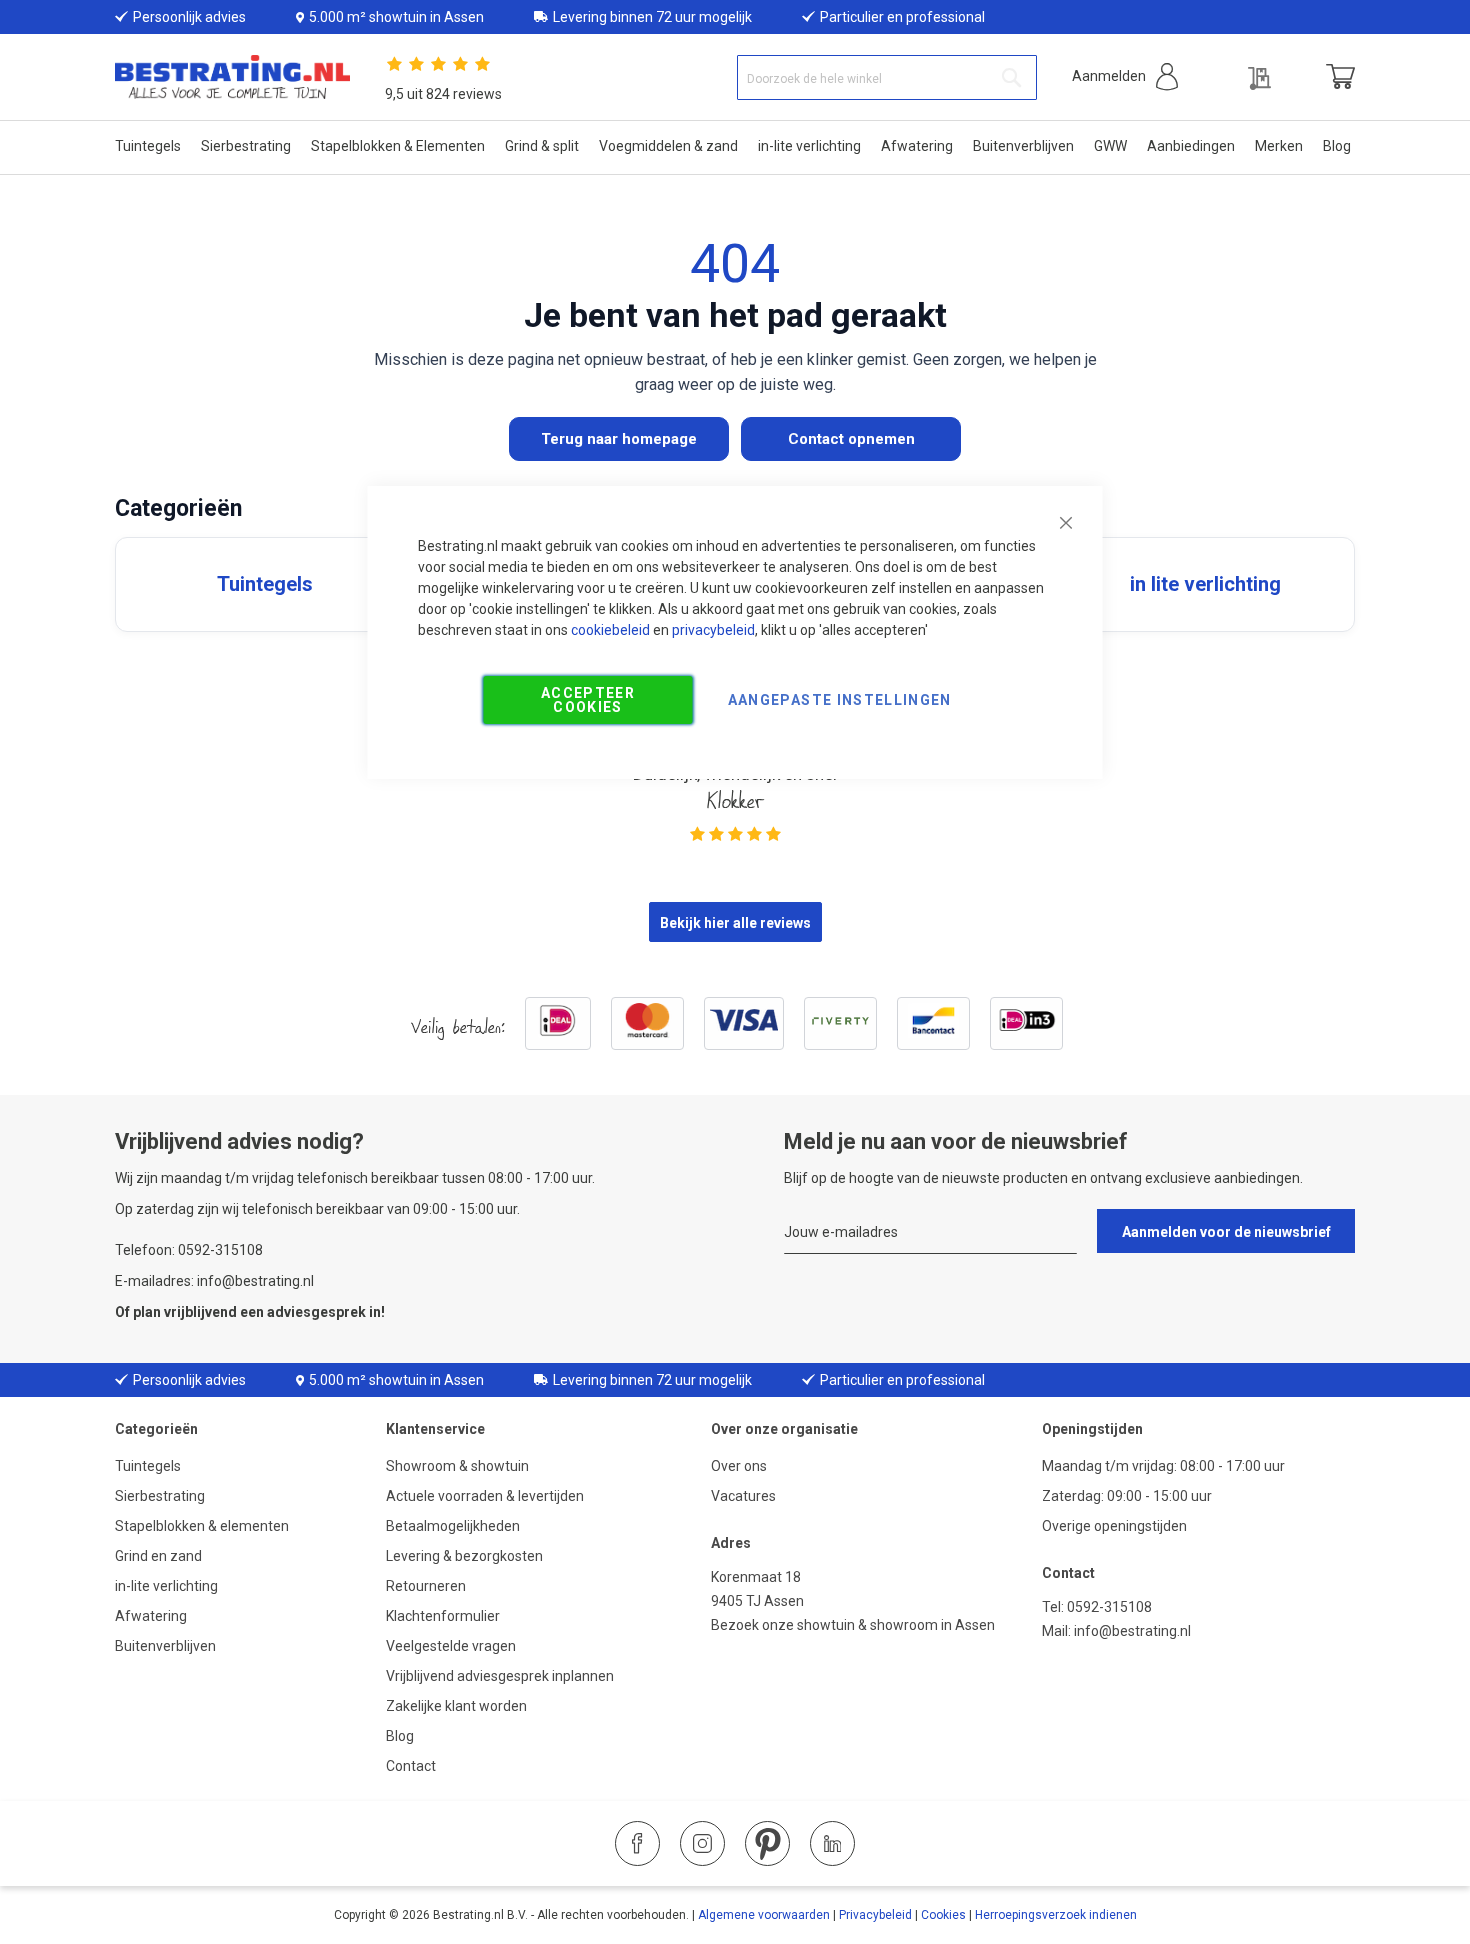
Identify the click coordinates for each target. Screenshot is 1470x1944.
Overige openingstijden (1114, 1526)
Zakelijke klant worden (456, 1706)
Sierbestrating (160, 1496)
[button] (1125, 76)
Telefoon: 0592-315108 (189, 1250)
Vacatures (743, 1496)
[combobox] (887, 77)
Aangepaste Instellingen (840, 700)
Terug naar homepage (619, 439)
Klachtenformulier (444, 1616)
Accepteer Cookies (588, 700)
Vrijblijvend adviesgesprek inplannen (500, 1676)
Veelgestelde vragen (451, 1646)
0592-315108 (1109, 1607)
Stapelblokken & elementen (202, 1526)
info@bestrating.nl (1132, 1631)
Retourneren (426, 1586)
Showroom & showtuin (457, 1466)
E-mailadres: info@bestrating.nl (214, 1281)
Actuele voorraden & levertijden (485, 1496)
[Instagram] (702, 1843)
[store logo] (232, 77)
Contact (411, 1766)
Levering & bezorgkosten (464, 1556)
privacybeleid (713, 630)
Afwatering (151, 1616)
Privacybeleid (875, 1915)
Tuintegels (148, 1466)
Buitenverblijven (165, 1646)
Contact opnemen (851, 439)
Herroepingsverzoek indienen (1056, 1915)
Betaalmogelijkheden (453, 1526)
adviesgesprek (316, 1312)
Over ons (739, 1466)
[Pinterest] (767, 1843)
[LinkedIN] (832, 1843)
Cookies (943, 1915)
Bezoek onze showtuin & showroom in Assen (853, 1625)
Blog (400, 1736)
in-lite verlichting (166, 1586)
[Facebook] (637, 1843)
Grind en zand (158, 1556)
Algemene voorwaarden (764, 1915)
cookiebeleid (610, 630)
